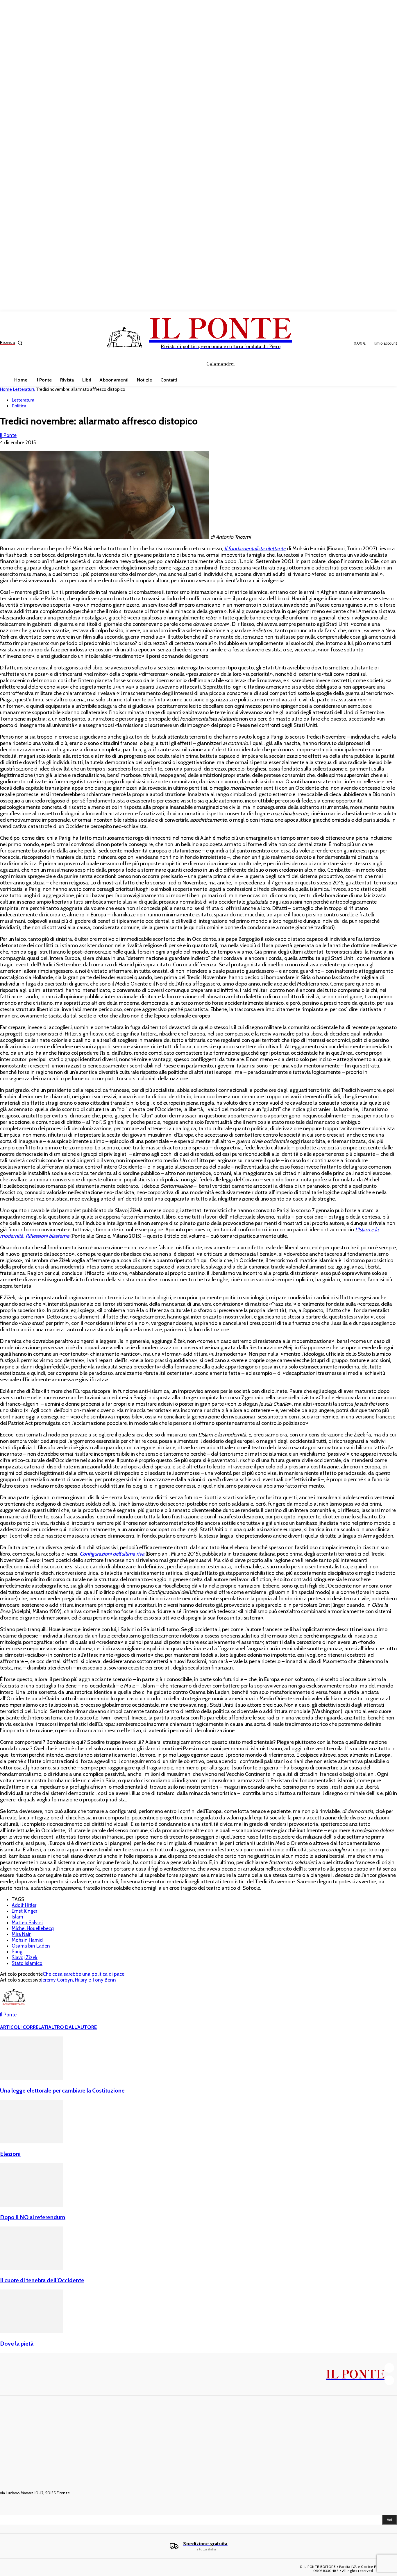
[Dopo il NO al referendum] (32, 2205)
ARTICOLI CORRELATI (24, 2027)
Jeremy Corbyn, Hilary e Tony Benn (79, 1980)
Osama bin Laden (31, 1946)
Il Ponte (8, 435)
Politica (19, 406)
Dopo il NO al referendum (33, 2217)
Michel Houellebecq (33, 1928)
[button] (12, 343)
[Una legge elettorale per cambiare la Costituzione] (32, 2078)
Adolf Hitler (24, 1905)
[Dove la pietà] (32, 2331)
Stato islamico (27, 1963)
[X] (389, 2380)
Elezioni (10, 2154)
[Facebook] (389, 2368)
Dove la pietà (17, 2344)
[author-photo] (14, 2009)
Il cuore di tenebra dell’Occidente (42, 2280)
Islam (17, 1917)
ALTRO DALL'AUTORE (73, 2027)
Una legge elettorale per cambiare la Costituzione (62, 2090)
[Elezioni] (32, 2142)
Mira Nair (21, 1934)
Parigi (18, 1952)
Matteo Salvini (27, 1923)
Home (6, 389)
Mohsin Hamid (27, 1940)
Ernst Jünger (24, 1911)
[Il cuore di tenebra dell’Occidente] (32, 2268)
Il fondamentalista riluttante (255, 549)
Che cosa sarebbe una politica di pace (84, 1974)
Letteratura (24, 389)
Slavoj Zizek (25, 1957)
